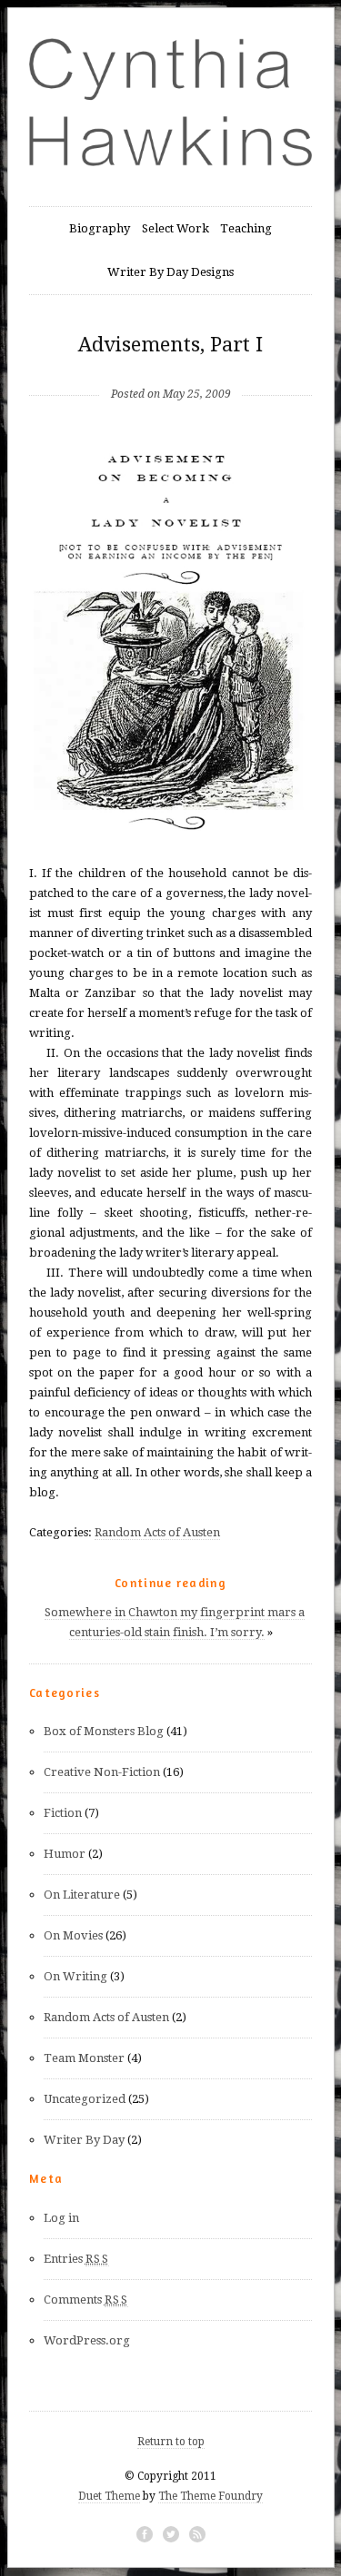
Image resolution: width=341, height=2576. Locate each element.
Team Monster (84, 2058)
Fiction (63, 1813)
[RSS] (197, 2534)
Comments (86, 2300)
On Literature (82, 1895)
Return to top (171, 2442)
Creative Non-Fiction (102, 1772)
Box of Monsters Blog (104, 1731)
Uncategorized (85, 2099)
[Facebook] (145, 2534)
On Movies (73, 1935)
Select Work (176, 228)
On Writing (75, 1976)
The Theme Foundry (211, 2496)
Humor (65, 1854)
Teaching (246, 228)
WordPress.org (87, 2340)
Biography (100, 228)
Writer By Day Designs (170, 272)
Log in (61, 2218)
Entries (76, 2259)
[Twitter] (171, 2534)
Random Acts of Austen (157, 1532)
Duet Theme (109, 2496)
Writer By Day (84, 2140)
